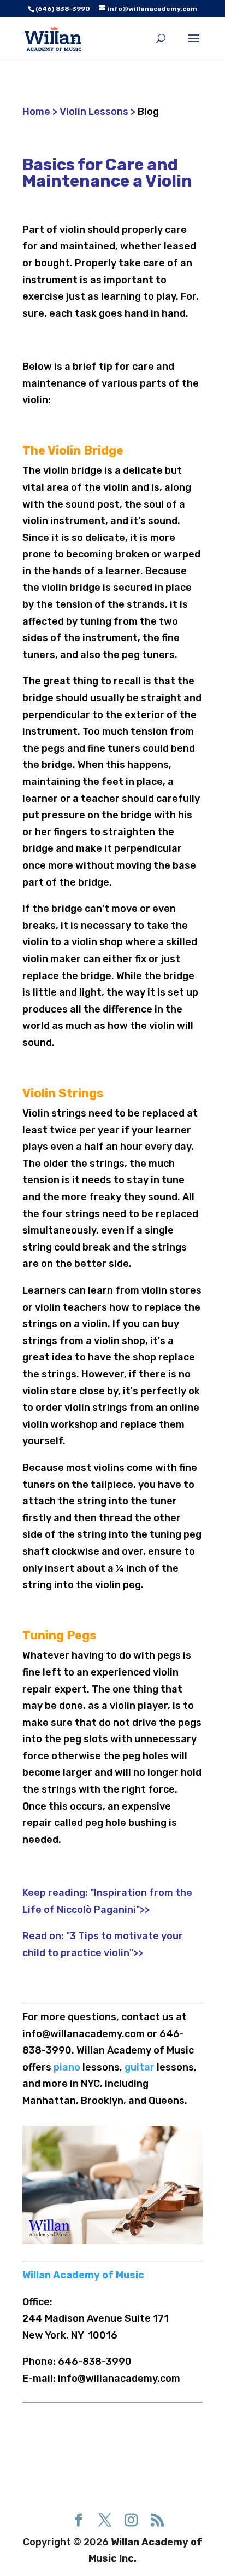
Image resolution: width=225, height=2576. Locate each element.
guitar (140, 2067)
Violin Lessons (94, 112)
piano (68, 2067)
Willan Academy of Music (83, 2275)
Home (37, 112)
